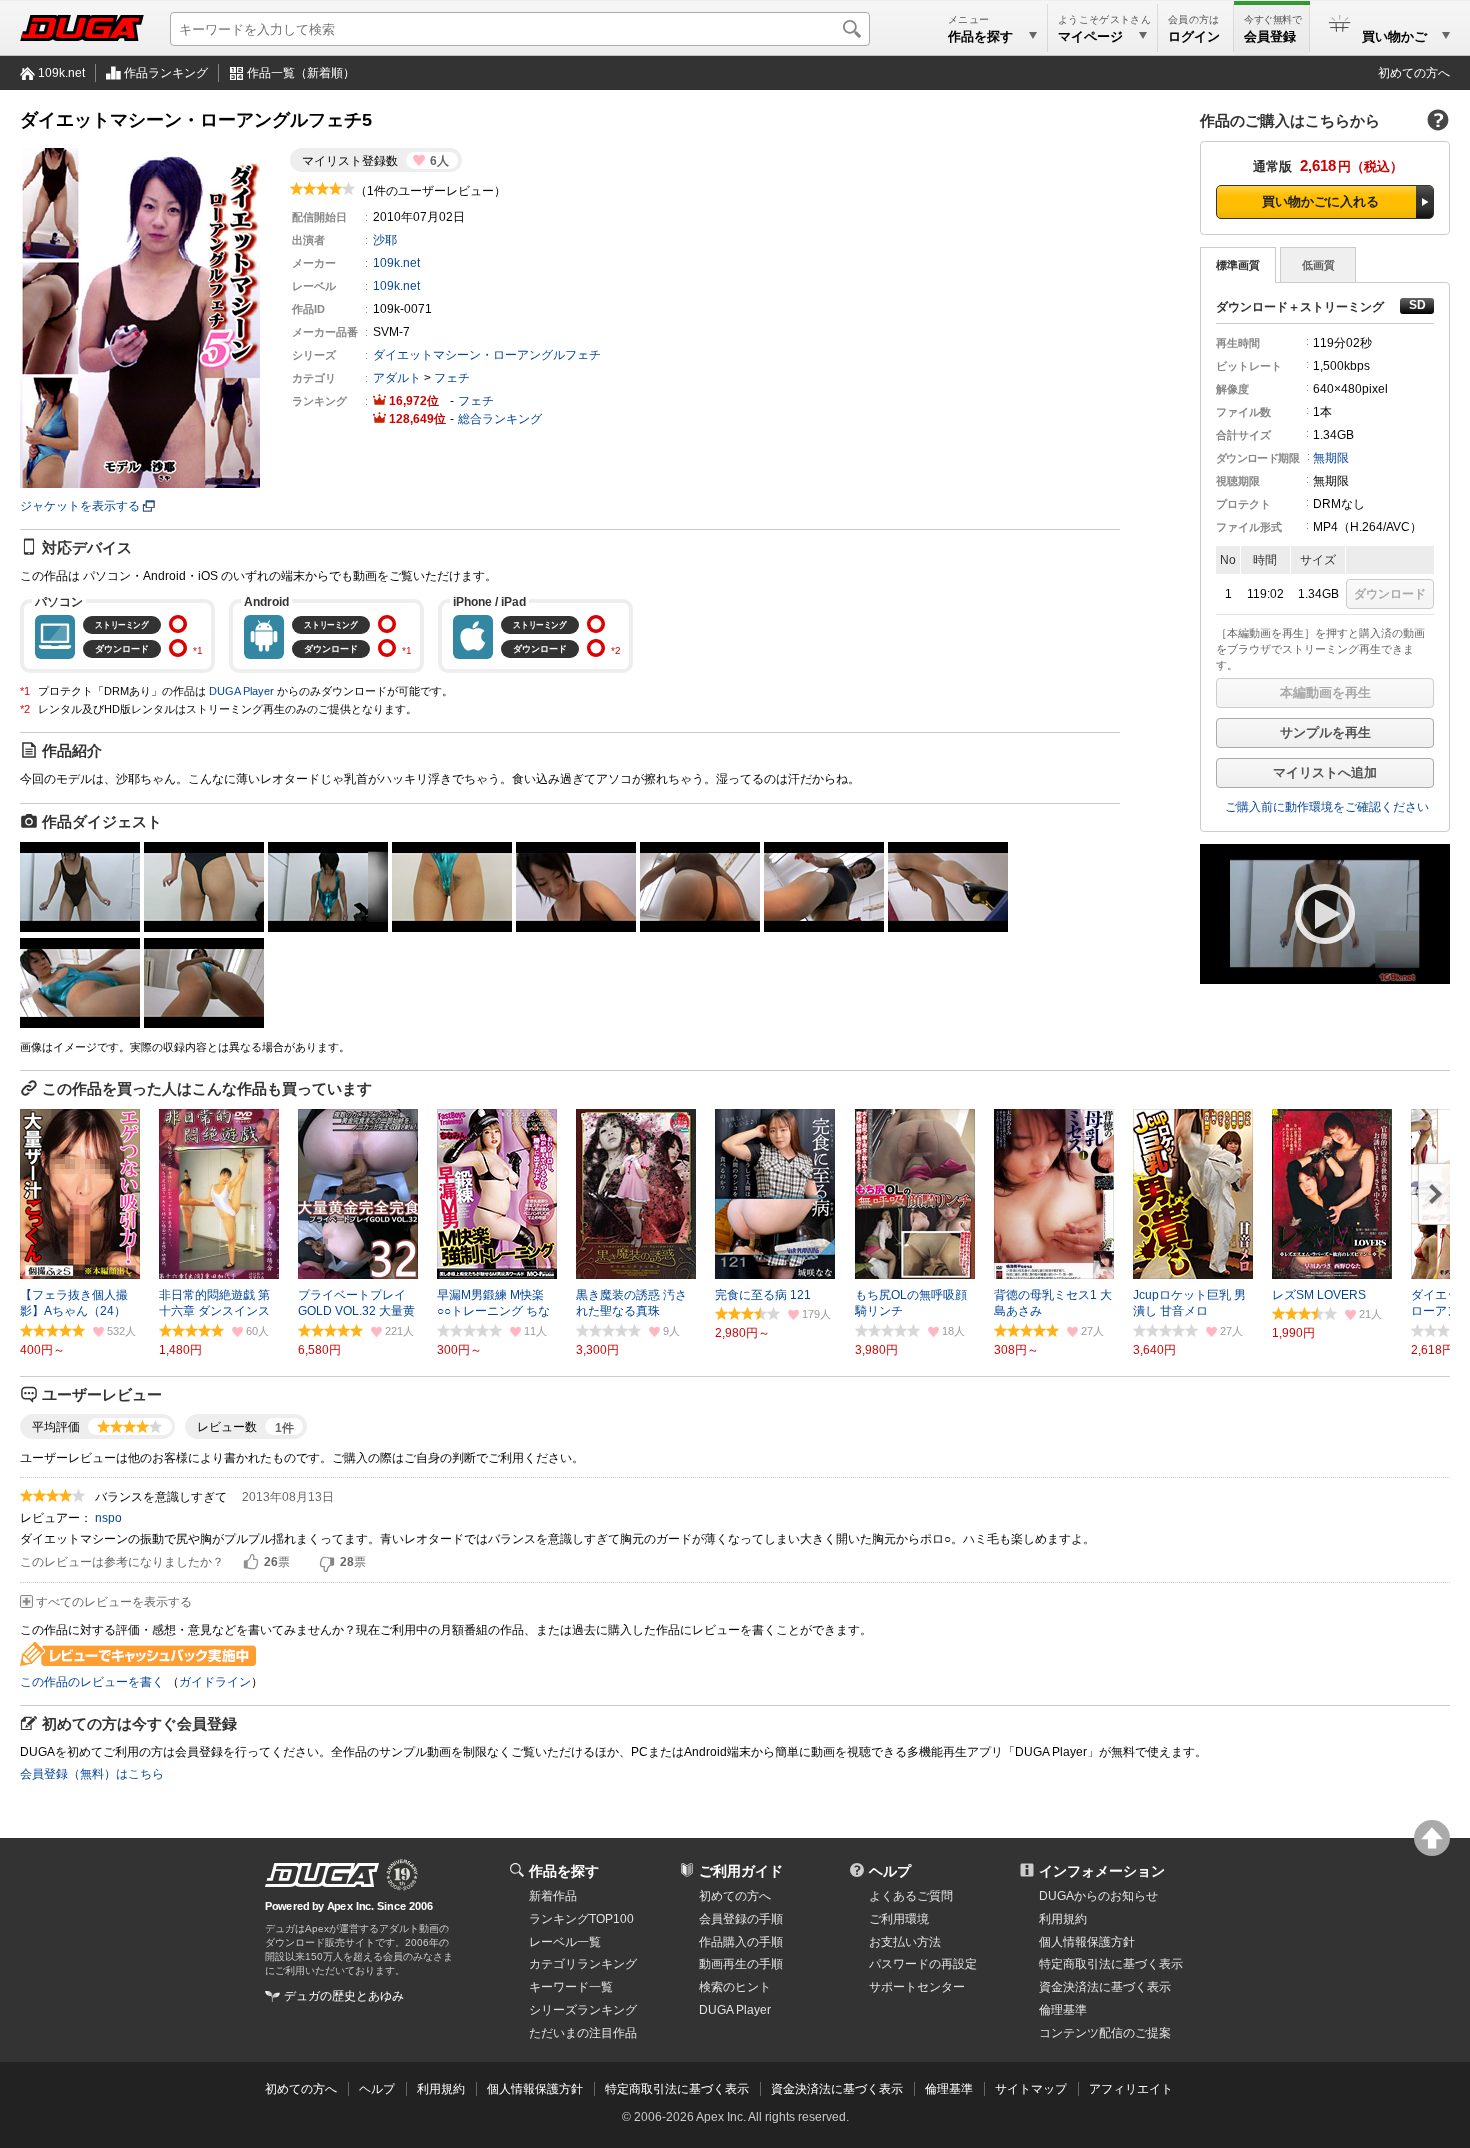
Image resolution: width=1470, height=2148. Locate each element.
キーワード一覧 (571, 1987)
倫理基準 (1063, 2010)
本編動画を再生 (1325, 692)
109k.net (61, 73)
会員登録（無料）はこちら (92, 1774)
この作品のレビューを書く (92, 1682)
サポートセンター (917, 1987)
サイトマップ (1031, 2089)
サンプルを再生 (1325, 732)
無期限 (1331, 458)
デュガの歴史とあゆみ (344, 1996)
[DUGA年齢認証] (322, 1875)
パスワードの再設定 (923, 1964)
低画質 (1318, 265)
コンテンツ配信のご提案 (1105, 2033)
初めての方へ (1414, 73)
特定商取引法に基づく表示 (677, 2089)
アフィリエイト (1131, 2089)
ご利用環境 (899, 1919)
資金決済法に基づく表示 (837, 2089)
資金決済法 (1105, 1987)
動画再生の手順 (741, 1964)
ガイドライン (215, 1682)
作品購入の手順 (741, 1942)
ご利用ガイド (741, 1871)
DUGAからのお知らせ (1098, 1896)
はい (251, 1563)
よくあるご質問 (911, 1896)
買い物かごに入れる (1320, 201)
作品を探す (564, 1871)
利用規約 (1063, 1919)
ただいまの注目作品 (583, 2033)
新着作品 (553, 1896)
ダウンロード (1390, 594)
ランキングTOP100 (581, 1919)
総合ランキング (500, 419)
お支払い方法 (905, 1942)
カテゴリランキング (583, 1964)
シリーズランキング (583, 2010)
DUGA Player (241, 691)
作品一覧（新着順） (301, 73)
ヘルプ (890, 1871)
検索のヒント (735, 1987)
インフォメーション (1102, 1871)
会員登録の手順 (741, 1919)
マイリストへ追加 (1325, 772)
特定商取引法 (1111, 1964)
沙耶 (385, 240)
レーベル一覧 (565, 1942)
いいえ (327, 1563)
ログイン (1194, 36)
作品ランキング (166, 73)
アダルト (397, 378)
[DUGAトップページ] (82, 28)
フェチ (452, 378)
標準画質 (1238, 265)
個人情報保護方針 (1087, 1942)
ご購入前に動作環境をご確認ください (1327, 807)
